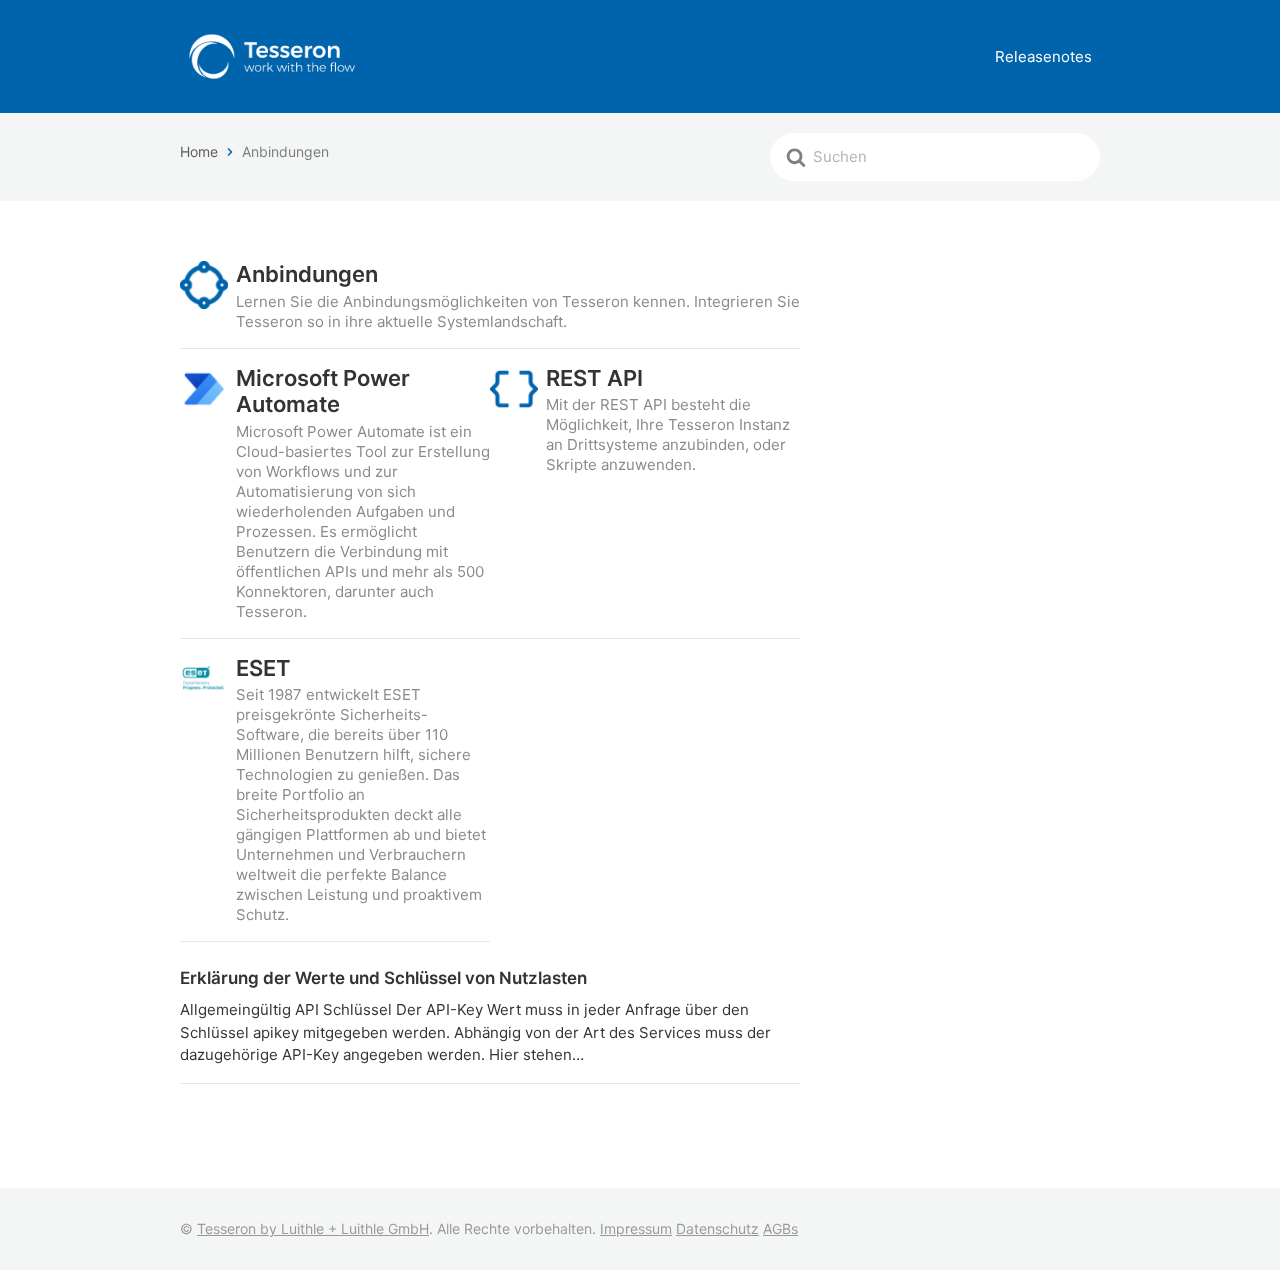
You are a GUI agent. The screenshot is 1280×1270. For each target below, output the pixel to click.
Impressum (636, 1228)
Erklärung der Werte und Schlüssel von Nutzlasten (383, 978)
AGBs (780, 1228)
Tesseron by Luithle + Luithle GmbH (313, 1228)
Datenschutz (717, 1228)
